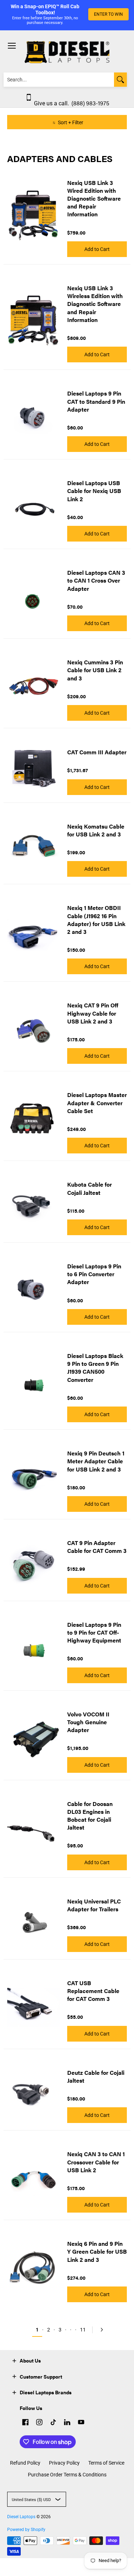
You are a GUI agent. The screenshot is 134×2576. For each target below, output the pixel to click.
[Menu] (11, 46)
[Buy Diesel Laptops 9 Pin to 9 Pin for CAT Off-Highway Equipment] (34, 1649)
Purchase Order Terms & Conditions (67, 2475)
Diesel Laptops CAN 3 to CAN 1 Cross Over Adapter (96, 580)
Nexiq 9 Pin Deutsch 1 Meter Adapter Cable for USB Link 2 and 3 (96, 1461)
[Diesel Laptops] (67, 52)
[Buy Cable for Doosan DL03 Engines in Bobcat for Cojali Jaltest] (34, 1832)
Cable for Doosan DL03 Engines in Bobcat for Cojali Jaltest (90, 1816)
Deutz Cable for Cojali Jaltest (96, 2076)
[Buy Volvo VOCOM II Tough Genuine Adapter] (34, 1739)
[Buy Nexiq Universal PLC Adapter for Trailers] (34, 1922)
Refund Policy (25, 2463)
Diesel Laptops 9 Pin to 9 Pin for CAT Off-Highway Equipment (94, 1632)
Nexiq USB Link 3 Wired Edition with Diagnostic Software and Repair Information (94, 198)
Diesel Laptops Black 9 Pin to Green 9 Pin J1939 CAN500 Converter (95, 1368)
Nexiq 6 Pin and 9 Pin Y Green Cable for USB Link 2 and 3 (97, 2251)
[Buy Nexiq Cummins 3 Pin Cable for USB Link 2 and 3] (34, 687)
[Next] (100, 2330)
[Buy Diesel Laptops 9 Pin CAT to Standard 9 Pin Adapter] (34, 418)
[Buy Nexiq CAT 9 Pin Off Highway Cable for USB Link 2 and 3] (34, 1030)
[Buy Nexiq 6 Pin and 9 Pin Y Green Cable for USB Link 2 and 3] (34, 2268)
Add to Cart (97, 249)
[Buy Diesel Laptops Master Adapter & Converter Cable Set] (34, 1120)
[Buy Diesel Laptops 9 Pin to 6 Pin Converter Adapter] (34, 1291)
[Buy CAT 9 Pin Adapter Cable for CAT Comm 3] (34, 1564)
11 (83, 2330)
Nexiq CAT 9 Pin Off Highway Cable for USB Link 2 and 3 (93, 1013)
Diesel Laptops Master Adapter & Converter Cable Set (97, 1103)
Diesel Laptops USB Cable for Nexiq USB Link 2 (94, 491)
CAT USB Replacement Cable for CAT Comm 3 (93, 1991)
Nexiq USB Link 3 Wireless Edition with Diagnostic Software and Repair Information (95, 304)
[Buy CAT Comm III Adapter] (34, 769)
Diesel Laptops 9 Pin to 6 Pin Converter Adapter (94, 1274)
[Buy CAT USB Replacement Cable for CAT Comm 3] (34, 2008)
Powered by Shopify (26, 2530)
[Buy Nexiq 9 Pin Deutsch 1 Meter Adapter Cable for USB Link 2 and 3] (34, 1478)
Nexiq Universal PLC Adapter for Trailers (94, 1905)
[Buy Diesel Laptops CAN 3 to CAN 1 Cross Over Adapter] (34, 597)
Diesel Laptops (21, 2517)
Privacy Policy (64, 2463)
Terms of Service (106, 2463)
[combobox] (59, 80)
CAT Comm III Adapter (97, 752)
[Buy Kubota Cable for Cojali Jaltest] (34, 1206)
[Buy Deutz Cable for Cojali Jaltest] (34, 2093)
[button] (14, 2360)
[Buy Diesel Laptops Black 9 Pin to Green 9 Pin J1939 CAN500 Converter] (34, 1384)
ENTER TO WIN (108, 14)
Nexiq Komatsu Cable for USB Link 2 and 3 (96, 830)
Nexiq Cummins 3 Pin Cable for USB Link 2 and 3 (95, 670)
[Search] (120, 80)
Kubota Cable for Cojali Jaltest (90, 1188)
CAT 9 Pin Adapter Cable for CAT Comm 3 (97, 1547)
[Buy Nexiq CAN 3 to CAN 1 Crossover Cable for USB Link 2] (34, 2179)
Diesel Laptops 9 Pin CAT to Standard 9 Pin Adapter (96, 401)
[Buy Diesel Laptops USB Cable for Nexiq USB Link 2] (34, 508)
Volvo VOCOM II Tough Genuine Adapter (88, 1722)
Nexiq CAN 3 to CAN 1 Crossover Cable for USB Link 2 (96, 2162)
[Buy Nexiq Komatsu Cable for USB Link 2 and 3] (34, 847)
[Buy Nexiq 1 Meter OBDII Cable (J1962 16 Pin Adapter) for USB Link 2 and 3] (34, 937)
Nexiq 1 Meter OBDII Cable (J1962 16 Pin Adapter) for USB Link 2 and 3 (96, 920)
